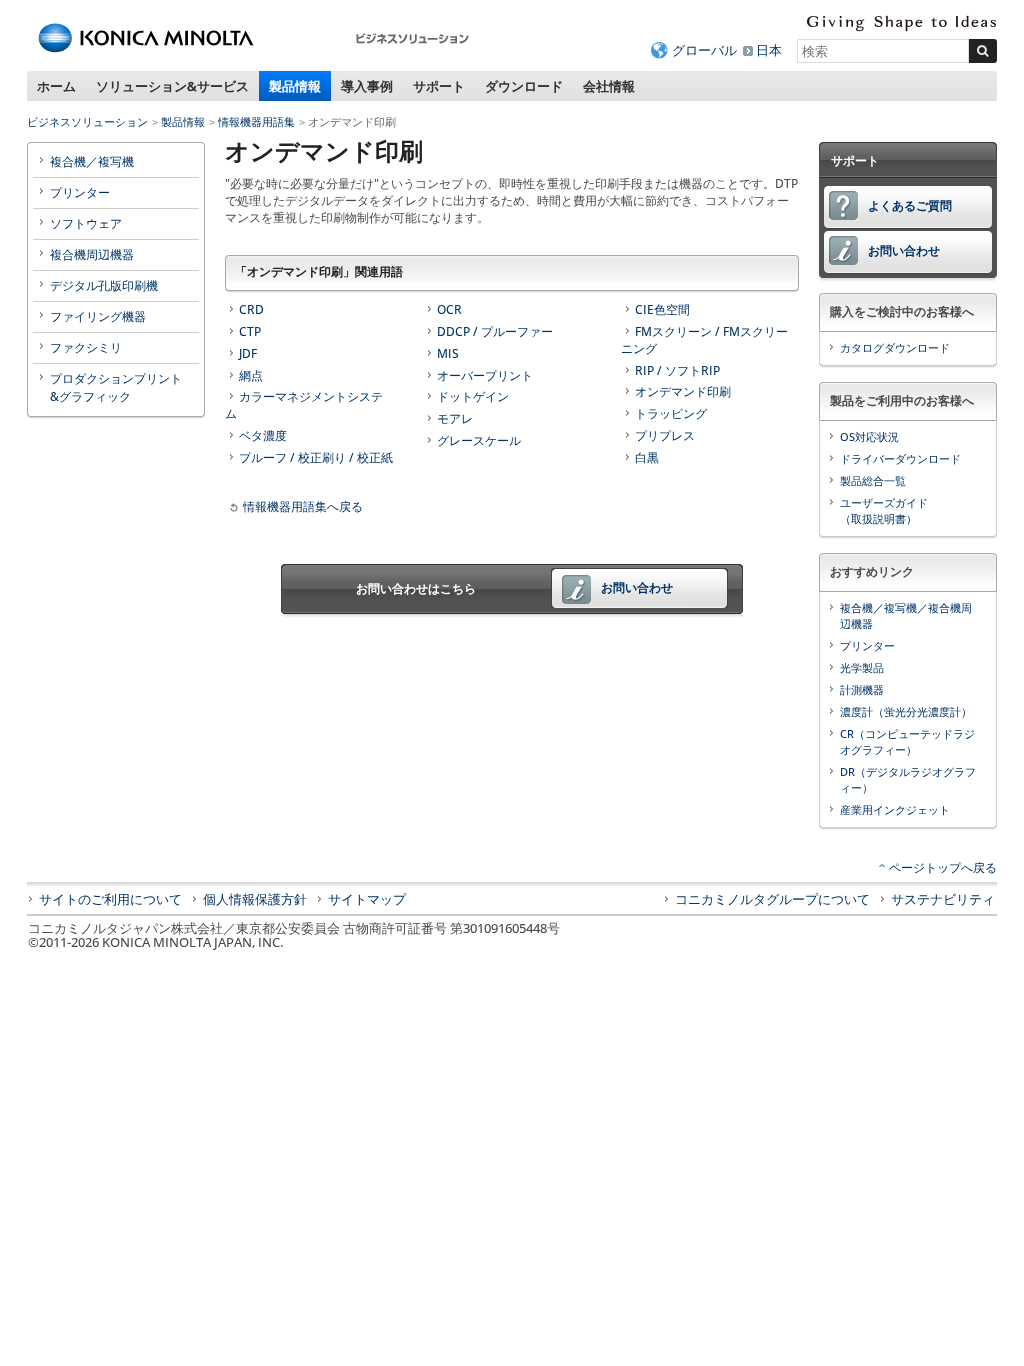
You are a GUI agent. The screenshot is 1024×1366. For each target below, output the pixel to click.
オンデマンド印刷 (683, 391)
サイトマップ (367, 899)
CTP (250, 331)
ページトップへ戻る (943, 867)
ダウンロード (524, 86)
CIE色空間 (662, 309)
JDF (248, 353)
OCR (449, 309)
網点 (251, 375)
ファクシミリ (86, 347)
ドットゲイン (473, 396)
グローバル (704, 50)
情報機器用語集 (256, 121)
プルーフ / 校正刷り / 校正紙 (316, 457)
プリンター (80, 192)
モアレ (455, 418)
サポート (439, 86)
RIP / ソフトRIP (677, 370)
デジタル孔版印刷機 (104, 285)
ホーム (56, 86)
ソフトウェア (86, 223)
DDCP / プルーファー (495, 331)
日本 (769, 50)
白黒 (647, 457)
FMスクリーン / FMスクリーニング (704, 340)
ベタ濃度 (263, 435)
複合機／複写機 (92, 161)
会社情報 (609, 86)
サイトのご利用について (110, 899)
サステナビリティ (943, 899)
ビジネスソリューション (87, 121)
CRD (251, 309)
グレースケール (479, 440)
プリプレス (665, 435)
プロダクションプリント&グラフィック (116, 387)
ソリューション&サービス (172, 86)
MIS (448, 353)
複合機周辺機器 (92, 254)
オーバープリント (485, 375)
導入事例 (367, 86)
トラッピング (671, 413)
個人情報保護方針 (255, 899)
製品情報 (295, 86)
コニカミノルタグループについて (772, 899)
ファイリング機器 (98, 316)
